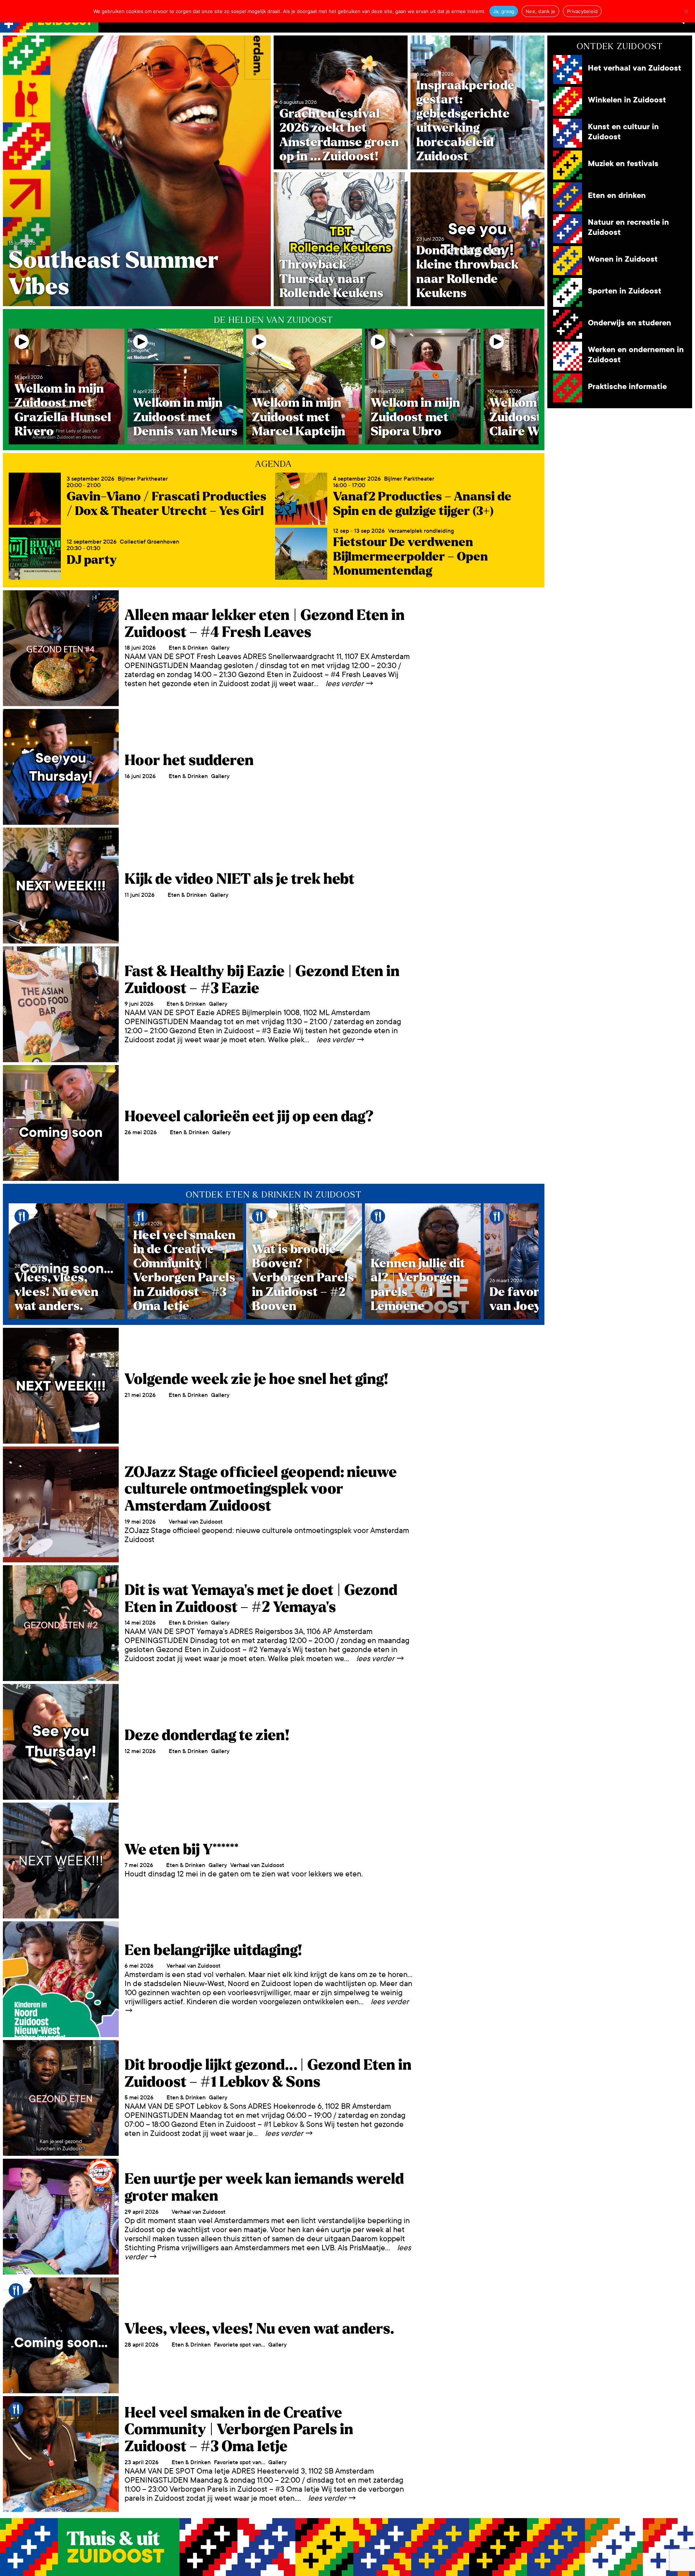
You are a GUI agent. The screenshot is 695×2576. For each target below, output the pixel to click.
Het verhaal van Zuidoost (635, 68)
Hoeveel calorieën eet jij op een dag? (249, 1116)
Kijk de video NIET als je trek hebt (239, 879)
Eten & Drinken (188, 648)
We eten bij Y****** (182, 1850)
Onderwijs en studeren (629, 323)
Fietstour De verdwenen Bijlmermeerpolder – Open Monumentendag (410, 556)
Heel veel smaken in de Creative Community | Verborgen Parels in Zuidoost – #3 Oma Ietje (239, 2430)
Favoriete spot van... (239, 2345)
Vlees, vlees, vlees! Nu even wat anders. (259, 2329)
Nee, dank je (540, 11)
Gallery (220, 648)
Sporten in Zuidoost (625, 291)
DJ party (92, 560)
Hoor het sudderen (189, 760)
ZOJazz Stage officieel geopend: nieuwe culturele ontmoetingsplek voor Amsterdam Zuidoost (261, 1489)
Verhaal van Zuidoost (196, 1522)
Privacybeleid (582, 11)
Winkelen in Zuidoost (627, 100)
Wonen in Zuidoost (623, 259)
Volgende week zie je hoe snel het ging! (256, 1379)
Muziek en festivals (623, 164)
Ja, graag (504, 11)
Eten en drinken (617, 196)
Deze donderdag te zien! (207, 1735)
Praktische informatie (627, 387)
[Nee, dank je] (686, 11)
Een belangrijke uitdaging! (213, 1950)
